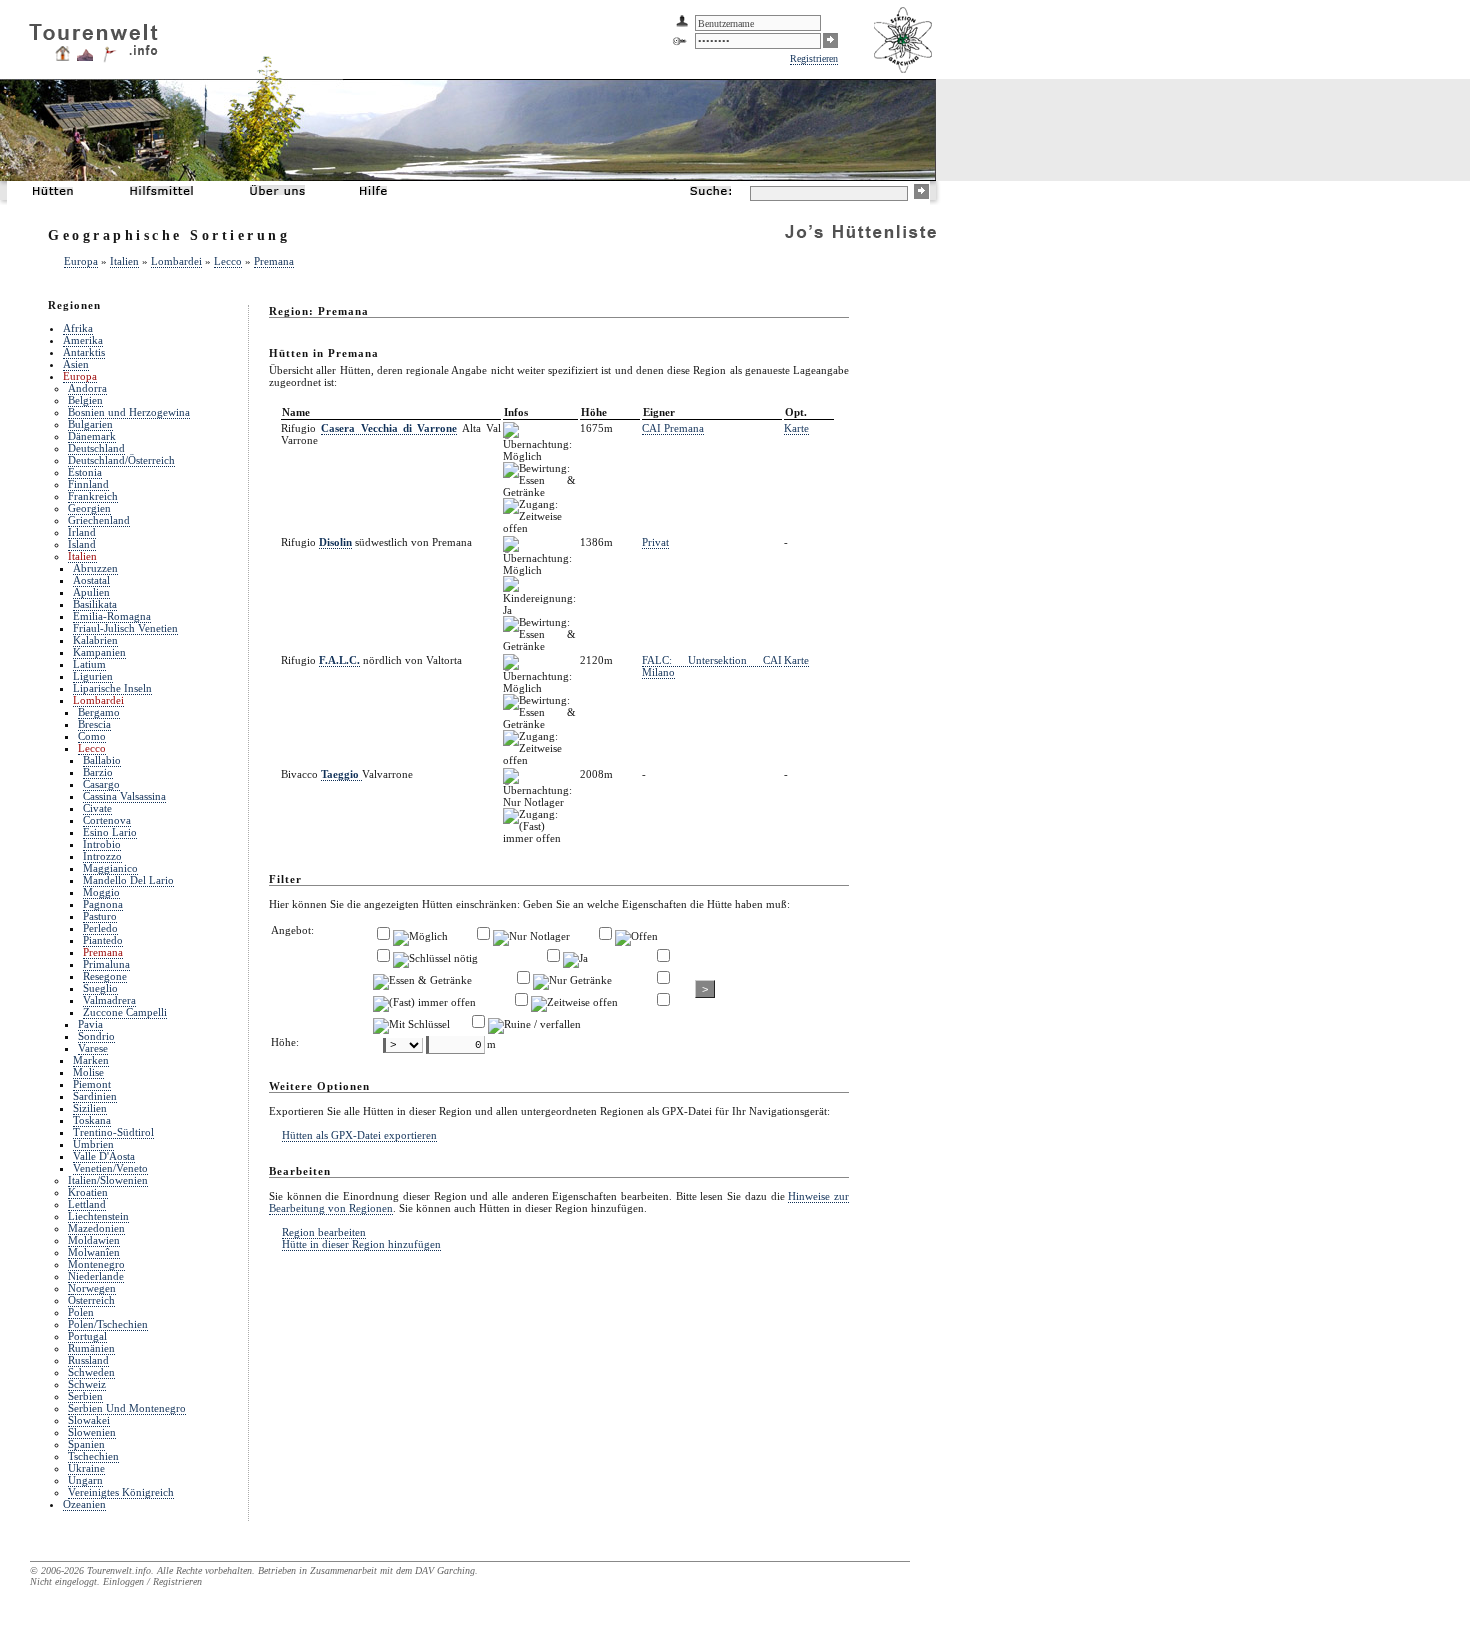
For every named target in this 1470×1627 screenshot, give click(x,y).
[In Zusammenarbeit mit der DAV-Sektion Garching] (905, 71)
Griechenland (99, 520)
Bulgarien (90, 424)
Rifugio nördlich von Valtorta (371, 660)
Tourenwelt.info (119, 1570)
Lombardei (176, 261)
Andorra (87, 388)
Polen (81, 1312)
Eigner (659, 412)
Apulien (91, 592)
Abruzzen (95, 568)
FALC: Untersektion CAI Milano (712, 666)
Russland (88, 1360)
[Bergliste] (85, 57)
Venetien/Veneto (110, 1168)
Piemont (92, 1084)
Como (92, 736)
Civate (97, 808)
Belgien (85, 400)
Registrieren (814, 58)
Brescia (94, 724)
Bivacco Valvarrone (347, 774)
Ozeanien (84, 1504)
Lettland (87, 1204)
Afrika (78, 328)
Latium (89, 664)
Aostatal (91, 580)
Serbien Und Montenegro (127, 1408)
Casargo (101, 784)
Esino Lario (110, 832)
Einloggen (123, 1581)
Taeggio (341, 774)
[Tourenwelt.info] (93, 36)
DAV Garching (445, 1570)
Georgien (89, 508)
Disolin (335, 542)
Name (296, 412)
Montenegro (96, 1264)
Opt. (796, 412)
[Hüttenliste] (62, 57)
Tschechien (93, 1456)
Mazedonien (96, 1228)
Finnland (88, 484)
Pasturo (100, 916)
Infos (516, 412)
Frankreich (93, 496)
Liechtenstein (98, 1216)
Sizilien (90, 1108)
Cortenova (107, 820)
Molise (88, 1072)
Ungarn (85, 1480)
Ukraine (86, 1468)
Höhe (594, 412)
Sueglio (100, 988)
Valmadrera (109, 1000)
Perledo (100, 928)
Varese (93, 1048)
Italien (124, 261)
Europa (81, 261)
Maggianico (110, 868)
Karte (796, 428)
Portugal (87, 1336)
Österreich (91, 1300)
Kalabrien (95, 640)
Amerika (83, 340)
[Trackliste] (109, 59)
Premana (274, 261)
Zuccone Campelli (125, 1012)
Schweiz (87, 1384)
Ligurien (93, 676)
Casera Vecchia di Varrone (389, 428)
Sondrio (96, 1036)
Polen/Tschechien (108, 1324)
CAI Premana (673, 428)
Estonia (85, 472)
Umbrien (93, 1144)
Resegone (105, 976)
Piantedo (103, 940)
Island (82, 544)
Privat (655, 542)
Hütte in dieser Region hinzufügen (361, 1244)
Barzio (98, 772)
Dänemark (92, 436)
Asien (76, 364)
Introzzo (102, 856)
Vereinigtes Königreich (121, 1492)
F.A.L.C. (339, 660)
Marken (91, 1060)
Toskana (92, 1120)
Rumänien (91, 1348)
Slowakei (89, 1420)
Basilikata (95, 604)
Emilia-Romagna (112, 616)
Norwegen (92, 1288)
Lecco (228, 261)
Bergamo (99, 712)
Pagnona (103, 904)
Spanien (86, 1444)
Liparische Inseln (112, 688)
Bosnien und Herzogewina (129, 412)
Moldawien (94, 1240)
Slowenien (92, 1432)
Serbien (85, 1396)
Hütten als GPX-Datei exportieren (359, 1135)
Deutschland (96, 448)
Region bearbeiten (324, 1232)
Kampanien (99, 652)
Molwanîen (94, 1252)
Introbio (102, 844)
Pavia (90, 1024)
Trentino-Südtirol (113, 1132)
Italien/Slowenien (108, 1180)
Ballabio (102, 760)
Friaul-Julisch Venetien (125, 628)
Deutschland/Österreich (121, 460)
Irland (82, 532)
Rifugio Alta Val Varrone (391, 434)
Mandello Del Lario (128, 880)
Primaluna (106, 964)
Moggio (101, 892)
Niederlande (96, 1276)
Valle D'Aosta (104, 1156)
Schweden (91, 1372)
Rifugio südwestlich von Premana (376, 542)
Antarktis (84, 352)
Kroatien (88, 1192)
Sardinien (95, 1096)
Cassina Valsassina (124, 796)
